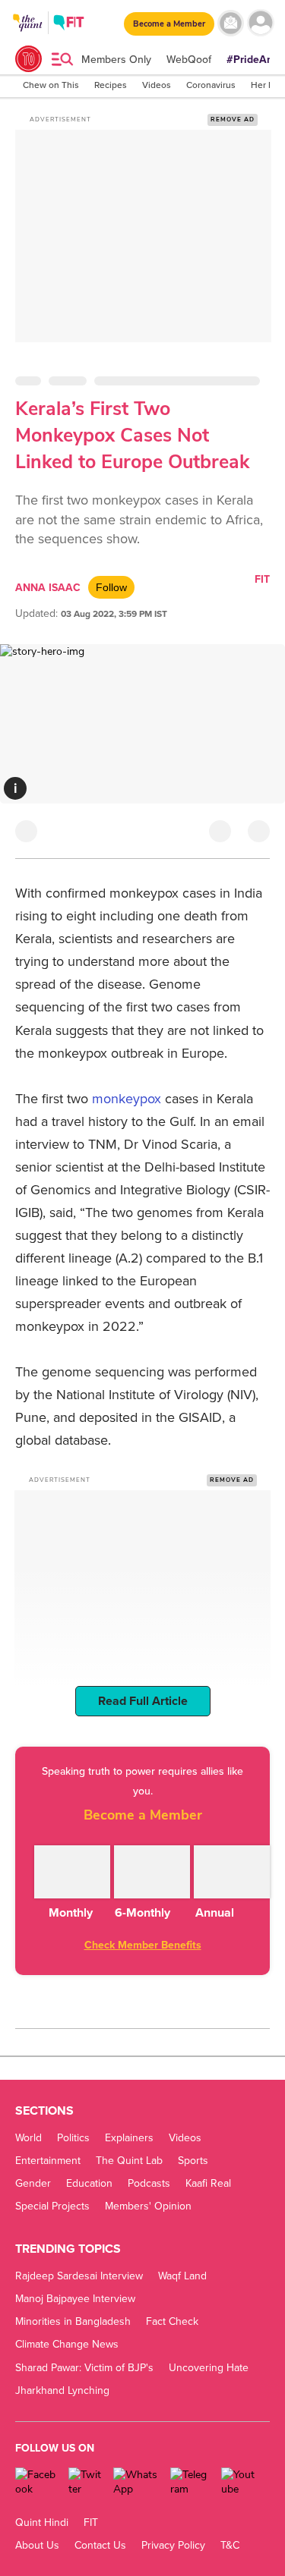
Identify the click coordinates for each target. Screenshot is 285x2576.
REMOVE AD (233, 120)
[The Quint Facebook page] (36, 2482)
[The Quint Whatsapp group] (136, 2482)
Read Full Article (143, 1701)
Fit (262, 579)
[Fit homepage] (69, 25)
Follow (111, 587)
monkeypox (127, 1099)
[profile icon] (260, 23)
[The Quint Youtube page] (240, 2482)
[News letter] (231, 23)
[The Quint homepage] (28, 37)
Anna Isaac (48, 588)
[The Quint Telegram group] (190, 2482)
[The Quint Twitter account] (85, 2482)
